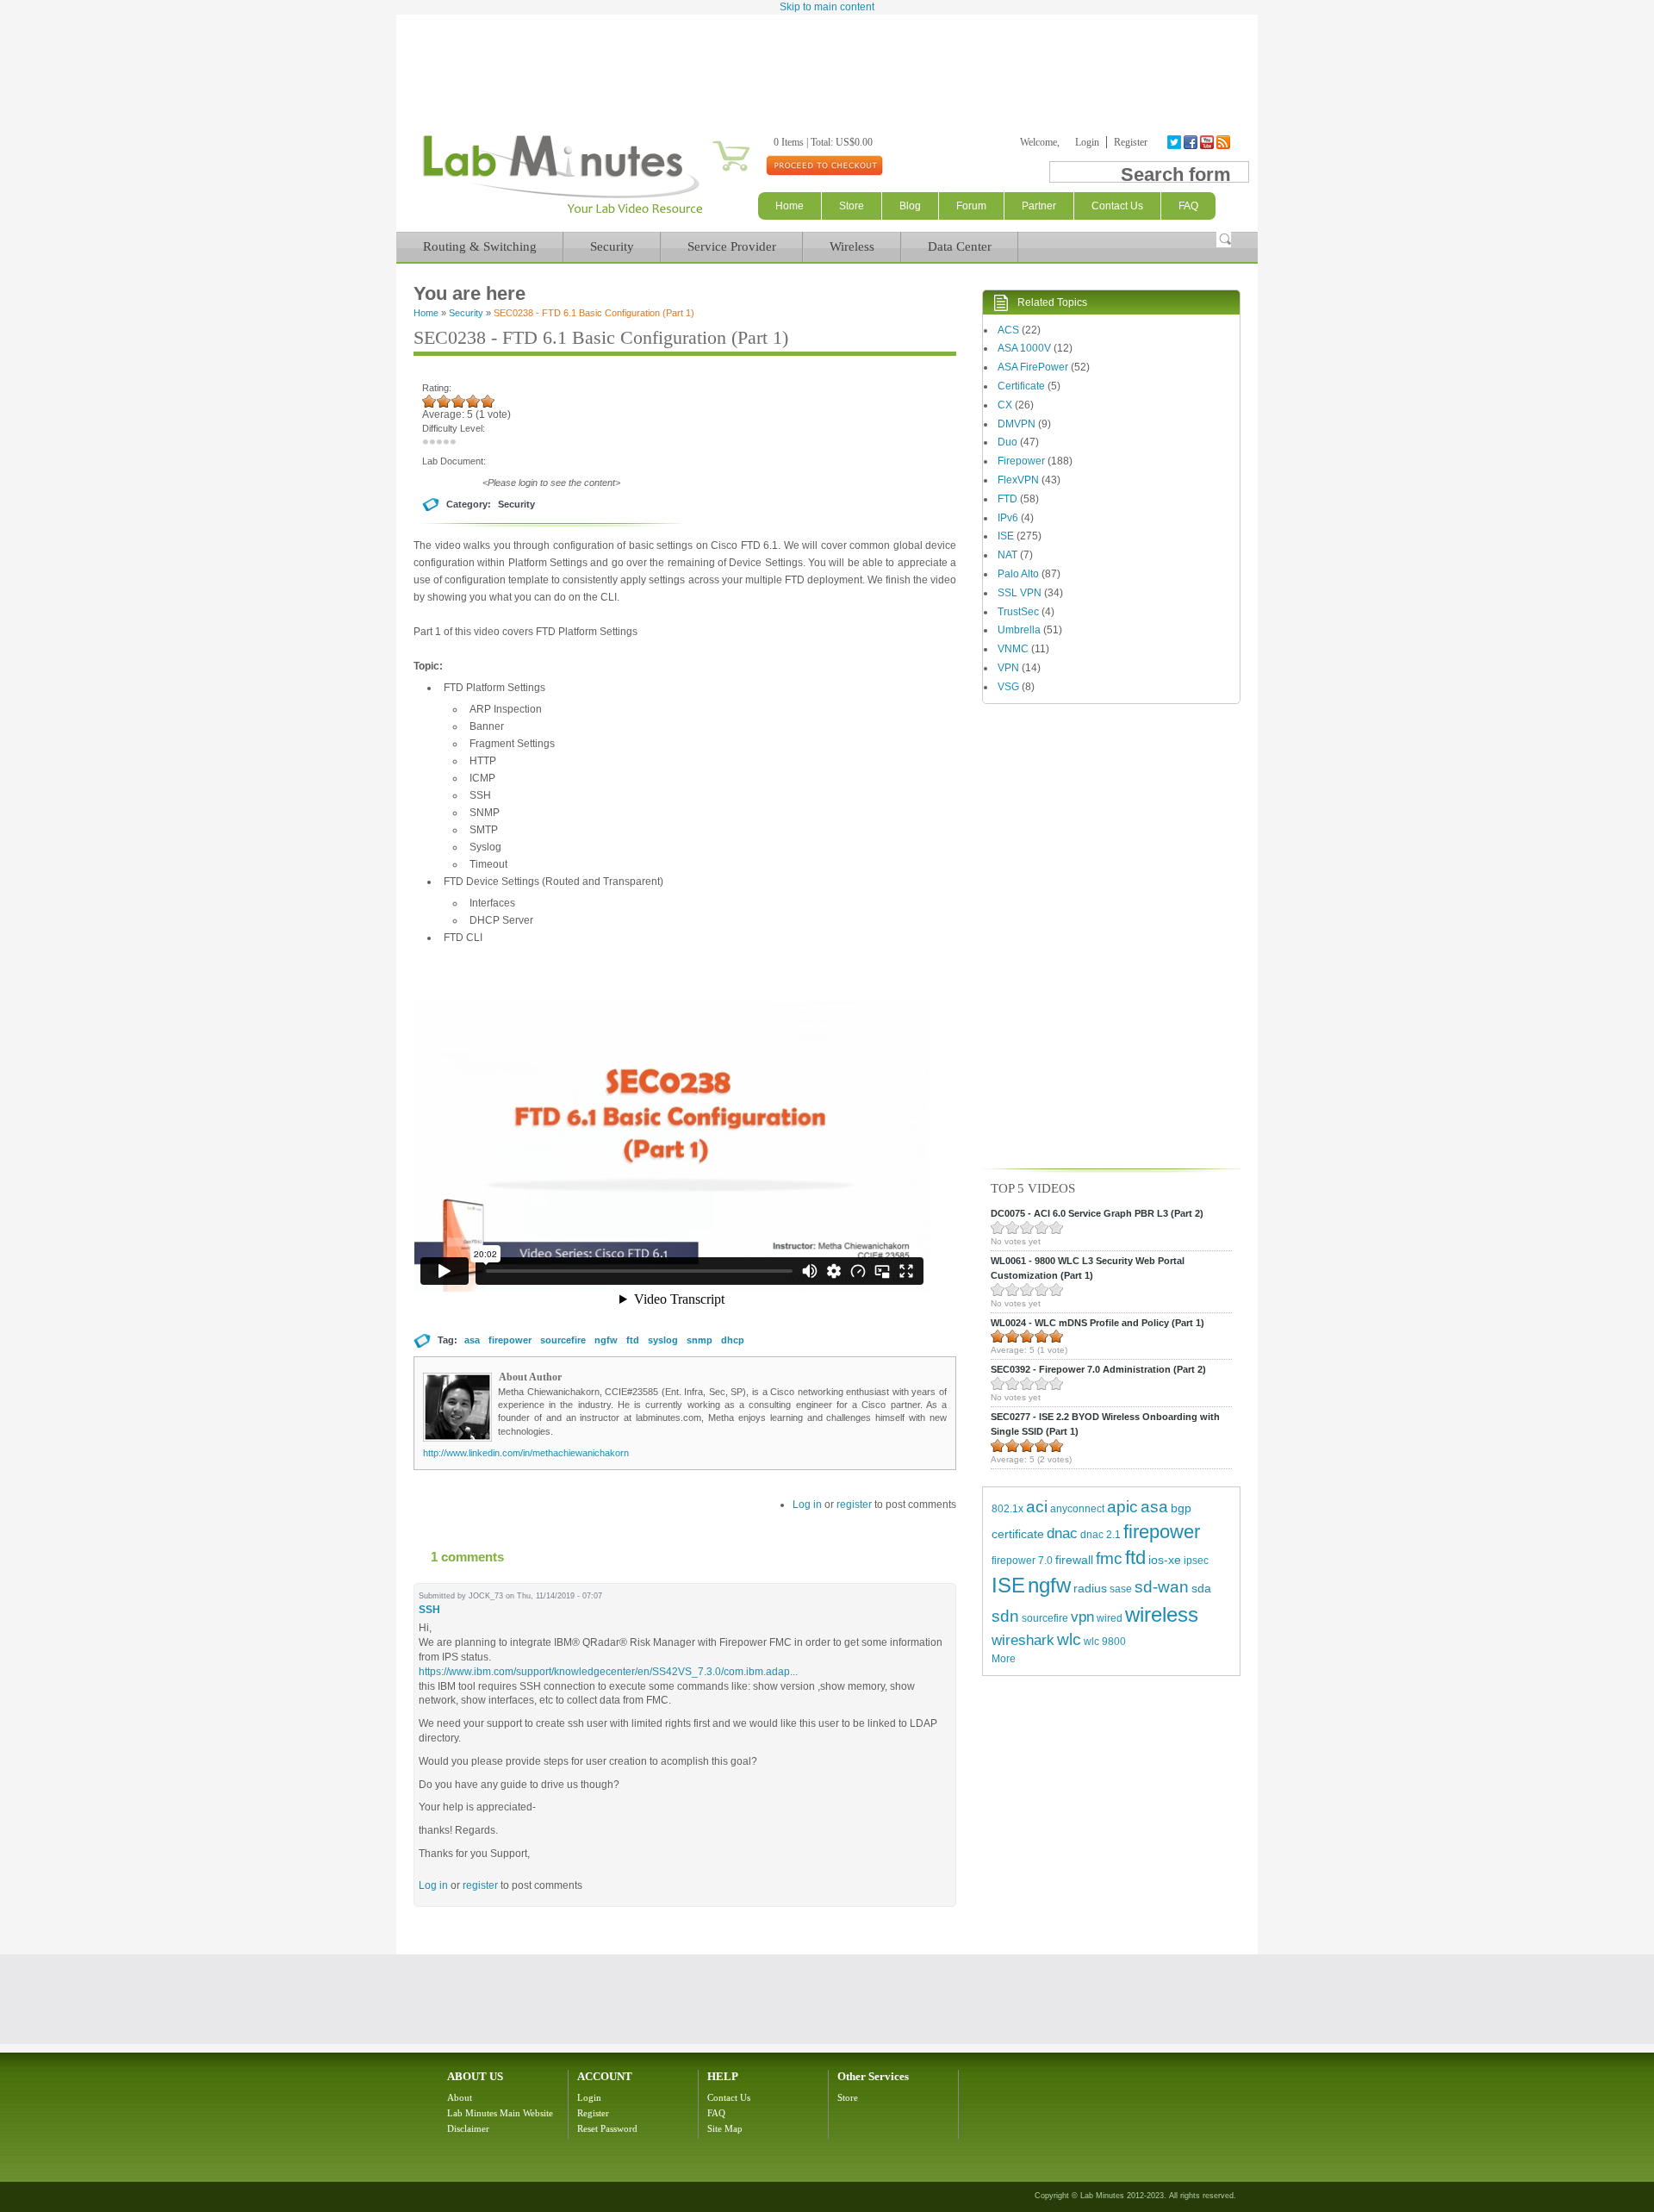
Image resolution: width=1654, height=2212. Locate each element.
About (460, 2097)
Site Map (725, 2128)
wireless (1162, 1614)
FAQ (716, 2113)
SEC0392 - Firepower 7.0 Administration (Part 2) (1098, 1369)
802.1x (1007, 1509)
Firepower (1021, 461)
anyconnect (1077, 1509)
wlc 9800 (1105, 1642)
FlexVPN (1018, 480)
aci (1037, 1507)
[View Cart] (710, 142)
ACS (1008, 330)
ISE (1006, 536)
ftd (633, 1340)
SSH (429, 1610)
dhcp (733, 1340)
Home (790, 206)
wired (1110, 1618)
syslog (663, 1340)
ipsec (1196, 1561)
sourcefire (563, 1340)
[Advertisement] (827, 62)
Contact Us (729, 2097)
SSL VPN (1020, 593)
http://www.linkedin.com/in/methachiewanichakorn (526, 1453)
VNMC (1013, 649)
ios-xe (1165, 1560)
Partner (1039, 206)
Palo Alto (1018, 574)
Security (612, 246)
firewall (1074, 1560)
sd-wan (1162, 1587)
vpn (1082, 1617)
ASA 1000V (1024, 348)
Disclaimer (468, 2128)
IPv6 (1008, 518)
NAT (1007, 555)
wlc (1069, 1639)
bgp (1181, 1508)
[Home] (562, 214)
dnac (1062, 1533)
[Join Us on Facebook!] (1192, 142)
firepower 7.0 (1022, 1561)
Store (852, 206)
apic (1122, 1507)
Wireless (852, 246)
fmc (1109, 1558)
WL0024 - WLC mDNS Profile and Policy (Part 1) (1097, 1323)
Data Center (960, 246)
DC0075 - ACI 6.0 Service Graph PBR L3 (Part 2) (1097, 1213)
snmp (700, 1340)
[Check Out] (824, 165)
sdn (1005, 1616)
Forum (971, 206)
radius (1090, 1588)
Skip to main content (827, 7)
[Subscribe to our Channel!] (1208, 142)
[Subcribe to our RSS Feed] (1225, 142)
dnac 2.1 (1101, 1535)
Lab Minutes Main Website (500, 2113)
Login (1087, 142)
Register (1131, 142)
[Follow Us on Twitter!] (1175, 142)
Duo (1007, 442)
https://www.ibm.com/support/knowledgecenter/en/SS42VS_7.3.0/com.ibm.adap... (608, 1672)
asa (472, 1340)
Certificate (1021, 386)
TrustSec (1018, 612)
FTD (1007, 499)
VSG (1008, 687)
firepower (510, 1340)
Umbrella (1019, 630)
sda (1201, 1588)
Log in (807, 1505)
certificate (1018, 1534)
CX (1005, 405)
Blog (910, 206)
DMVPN (1017, 424)
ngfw (606, 1340)
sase (1121, 1589)
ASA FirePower (1033, 367)
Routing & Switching (480, 246)
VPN (1008, 668)
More (1004, 1659)
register (854, 1505)
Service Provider (732, 246)
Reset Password (607, 2128)
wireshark (1023, 1640)
